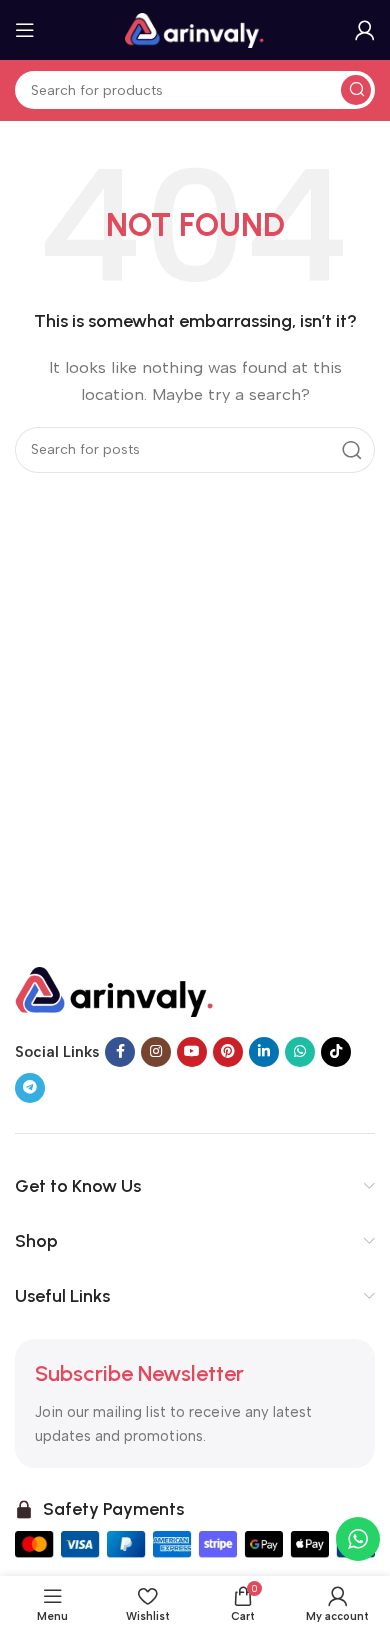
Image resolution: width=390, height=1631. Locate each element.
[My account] (365, 30)
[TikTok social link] (336, 1052)
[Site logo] (195, 29)
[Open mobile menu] (25, 30)
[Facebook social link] (120, 1052)
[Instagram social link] (156, 1052)
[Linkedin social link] (264, 1052)
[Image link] (115, 990)
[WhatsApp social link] (300, 1052)
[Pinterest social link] (228, 1052)
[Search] (356, 90)
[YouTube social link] (192, 1052)
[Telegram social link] (30, 1088)
